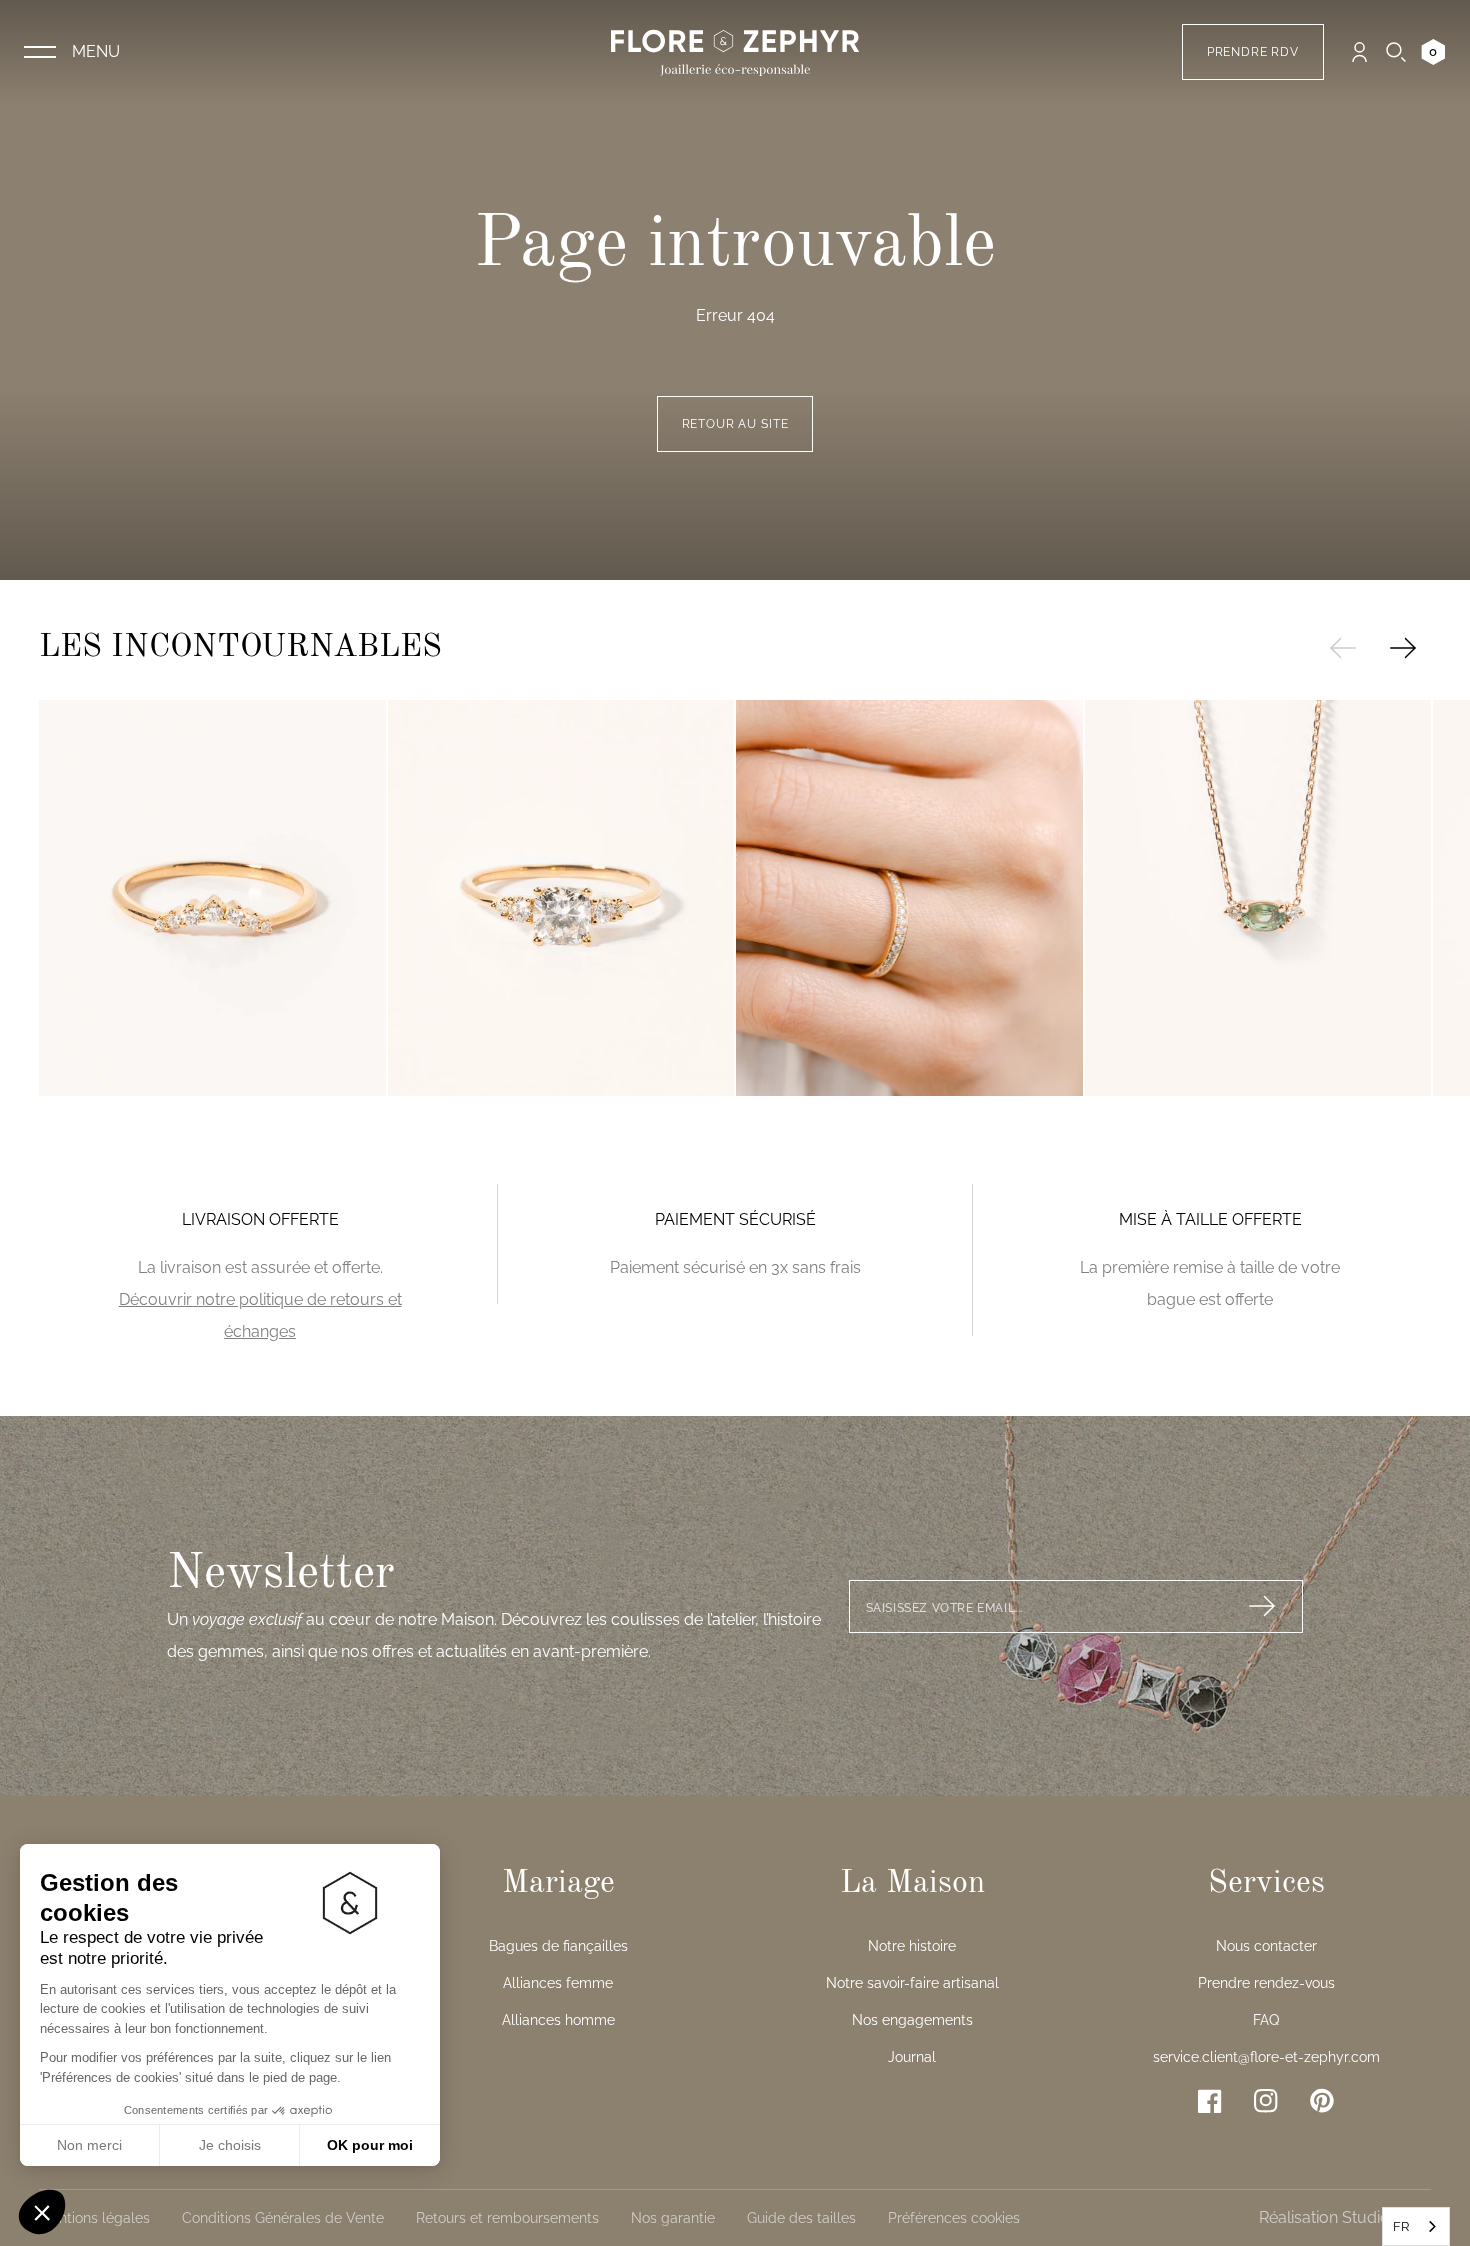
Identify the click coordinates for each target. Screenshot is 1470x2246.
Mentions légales (94, 2218)
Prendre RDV (1253, 52)
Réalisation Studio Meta (1345, 2217)
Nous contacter (1266, 1946)
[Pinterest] (1322, 2100)
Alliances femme (558, 1983)
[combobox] (1416, 2226)
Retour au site (735, 424)
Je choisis (230, 2145)
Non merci (89, 2145)
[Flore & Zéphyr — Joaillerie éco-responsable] (735, 52)
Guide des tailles (801, 2218)
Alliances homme (558, 2020)
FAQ (1266, 2020)
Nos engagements (912, 2020)
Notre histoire (912, 1946)
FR (1401, 2226)
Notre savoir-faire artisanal (912, 1983)
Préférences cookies (954, 2218)
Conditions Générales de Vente (283, 2218)
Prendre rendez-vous (1266, 1983)
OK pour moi (370, 2145)
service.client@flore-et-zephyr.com (1266, 2057)
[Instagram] (1266, 2101)
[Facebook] (1210, 2101)
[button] (42, 2212)
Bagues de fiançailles (558, 1946)
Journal (912, 2057)
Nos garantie (673, 2218)
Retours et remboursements (507, 2218)
